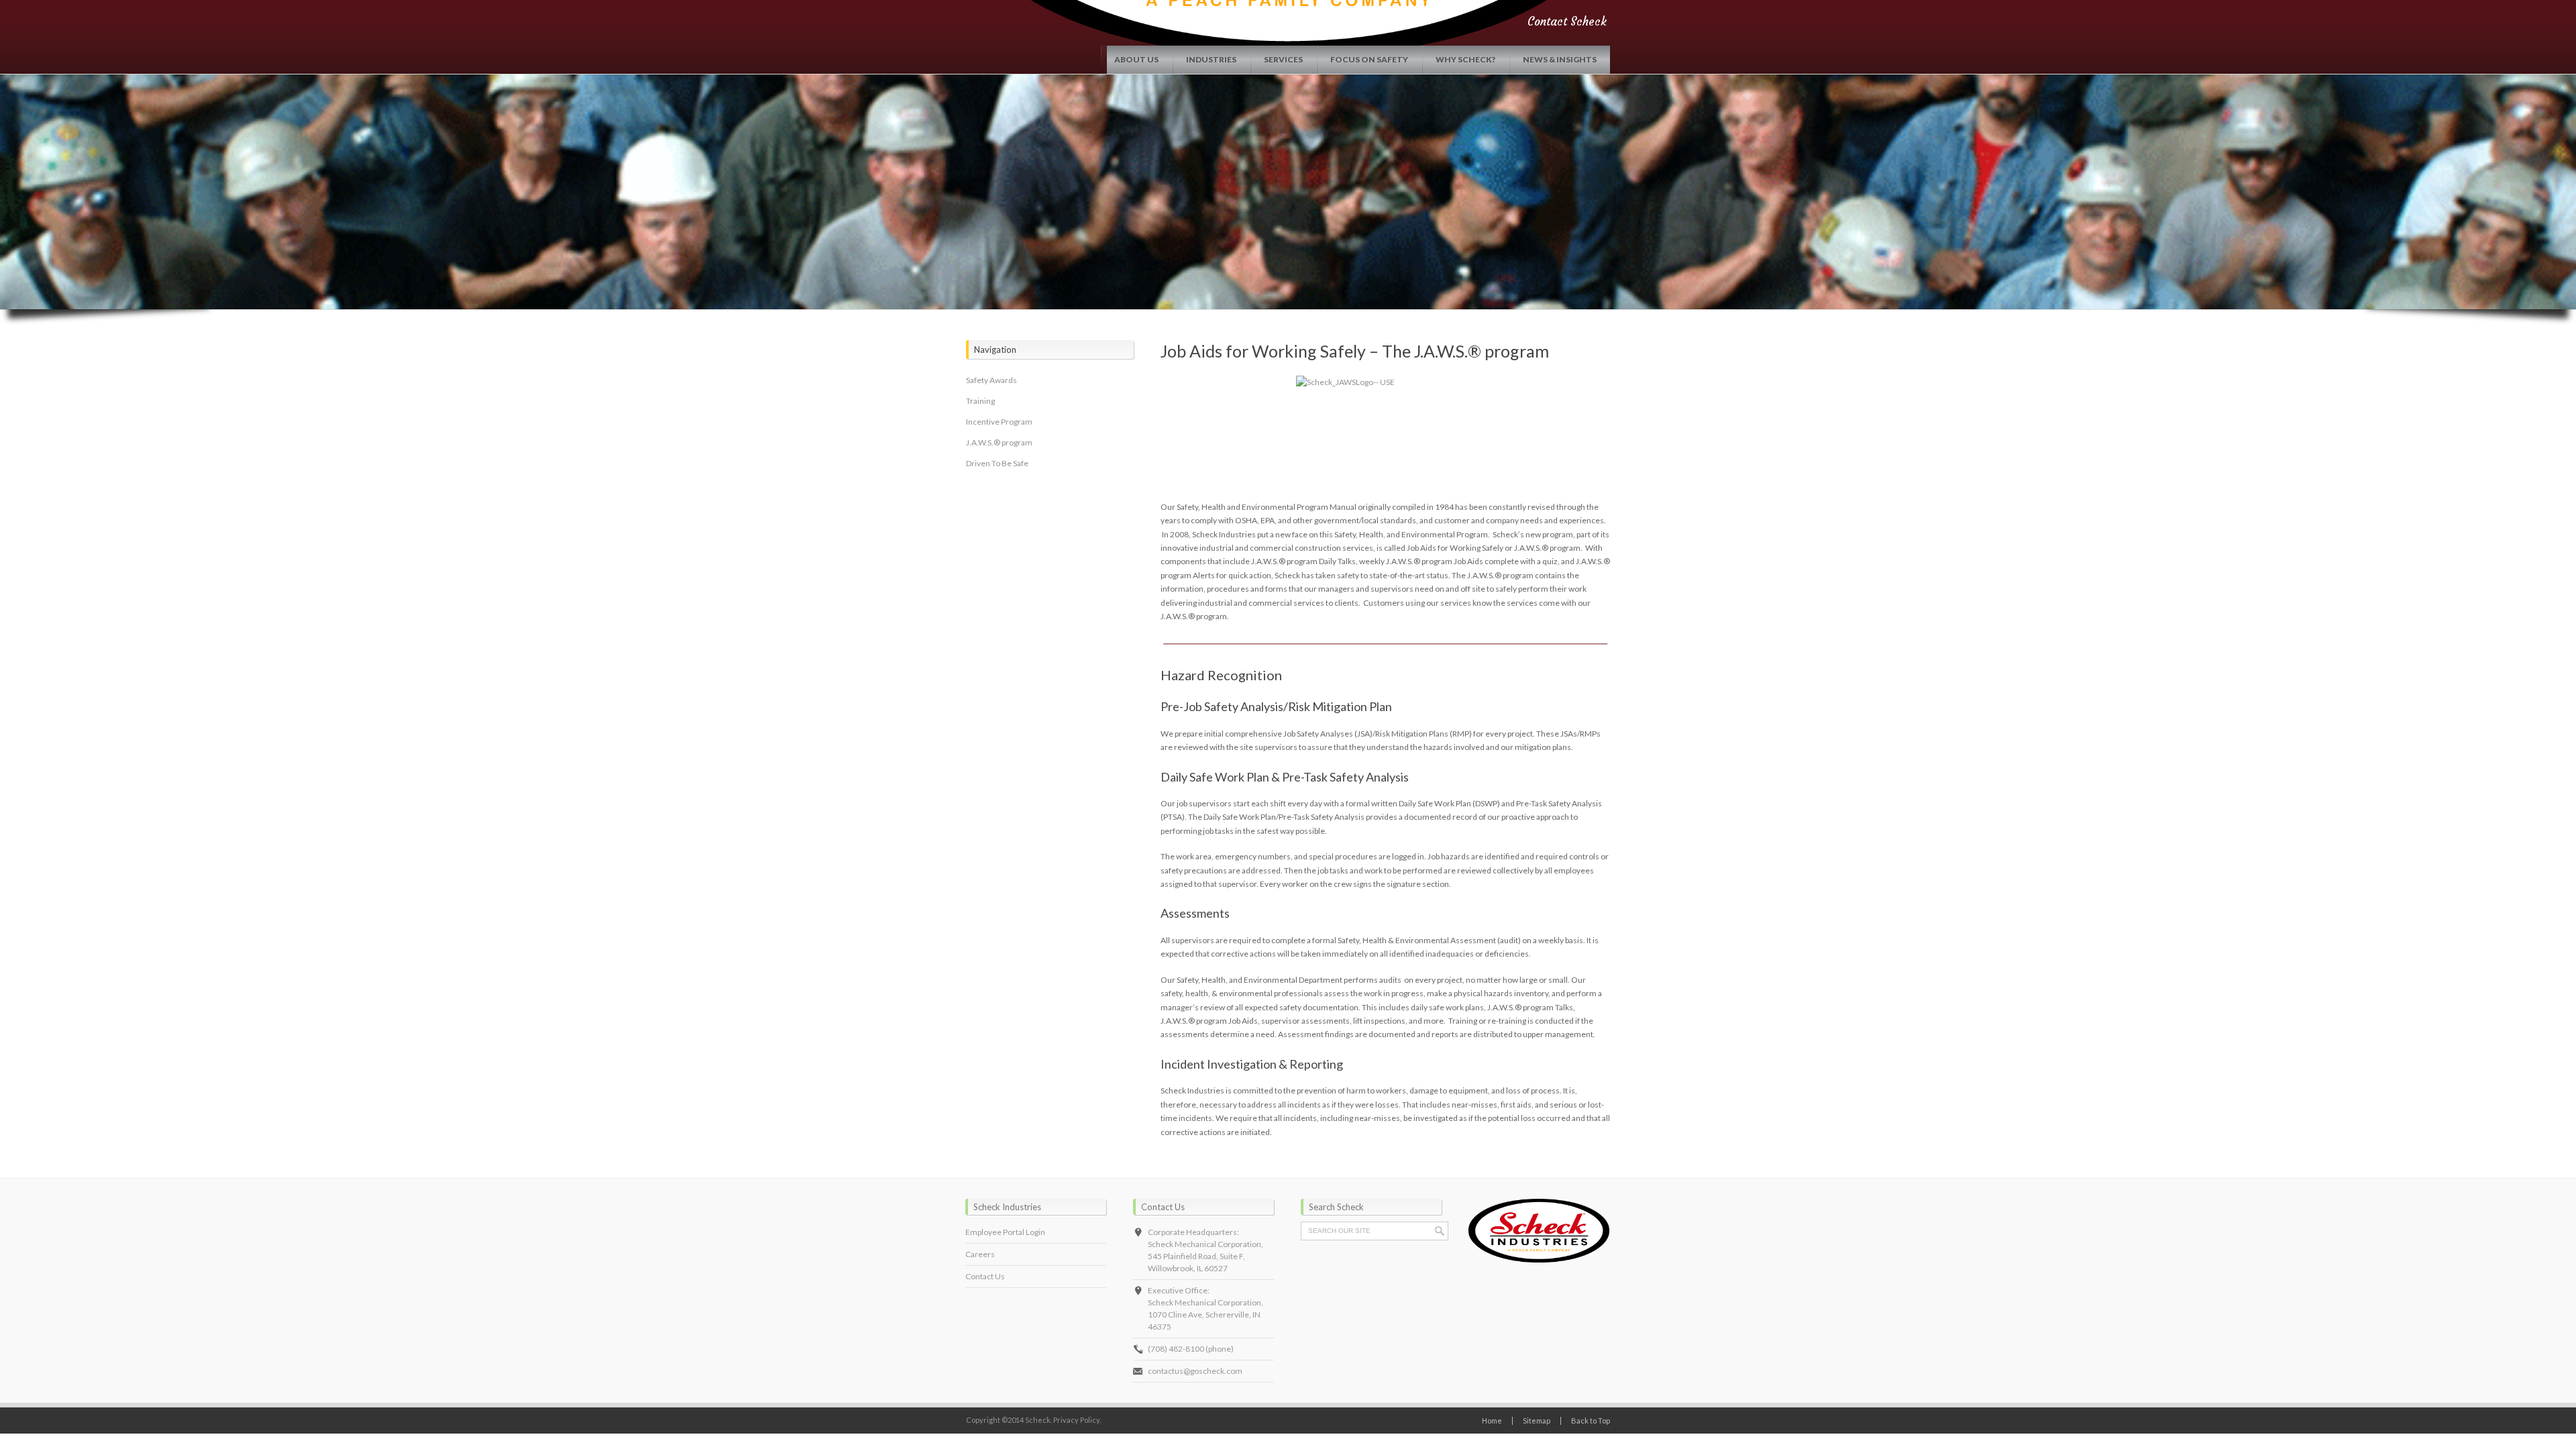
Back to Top (1591, 1420)
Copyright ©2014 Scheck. (1009, 1420)
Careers (980, 1254)
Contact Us (985, 1276)
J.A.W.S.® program (999, 442)
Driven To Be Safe (997, 463)
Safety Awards (991, 380)
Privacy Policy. (1077, 1420)
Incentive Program (999, 422)
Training (980, 401)
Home (1492, 1420)
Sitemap (1537, 1420)
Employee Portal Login (1005, 1232)
